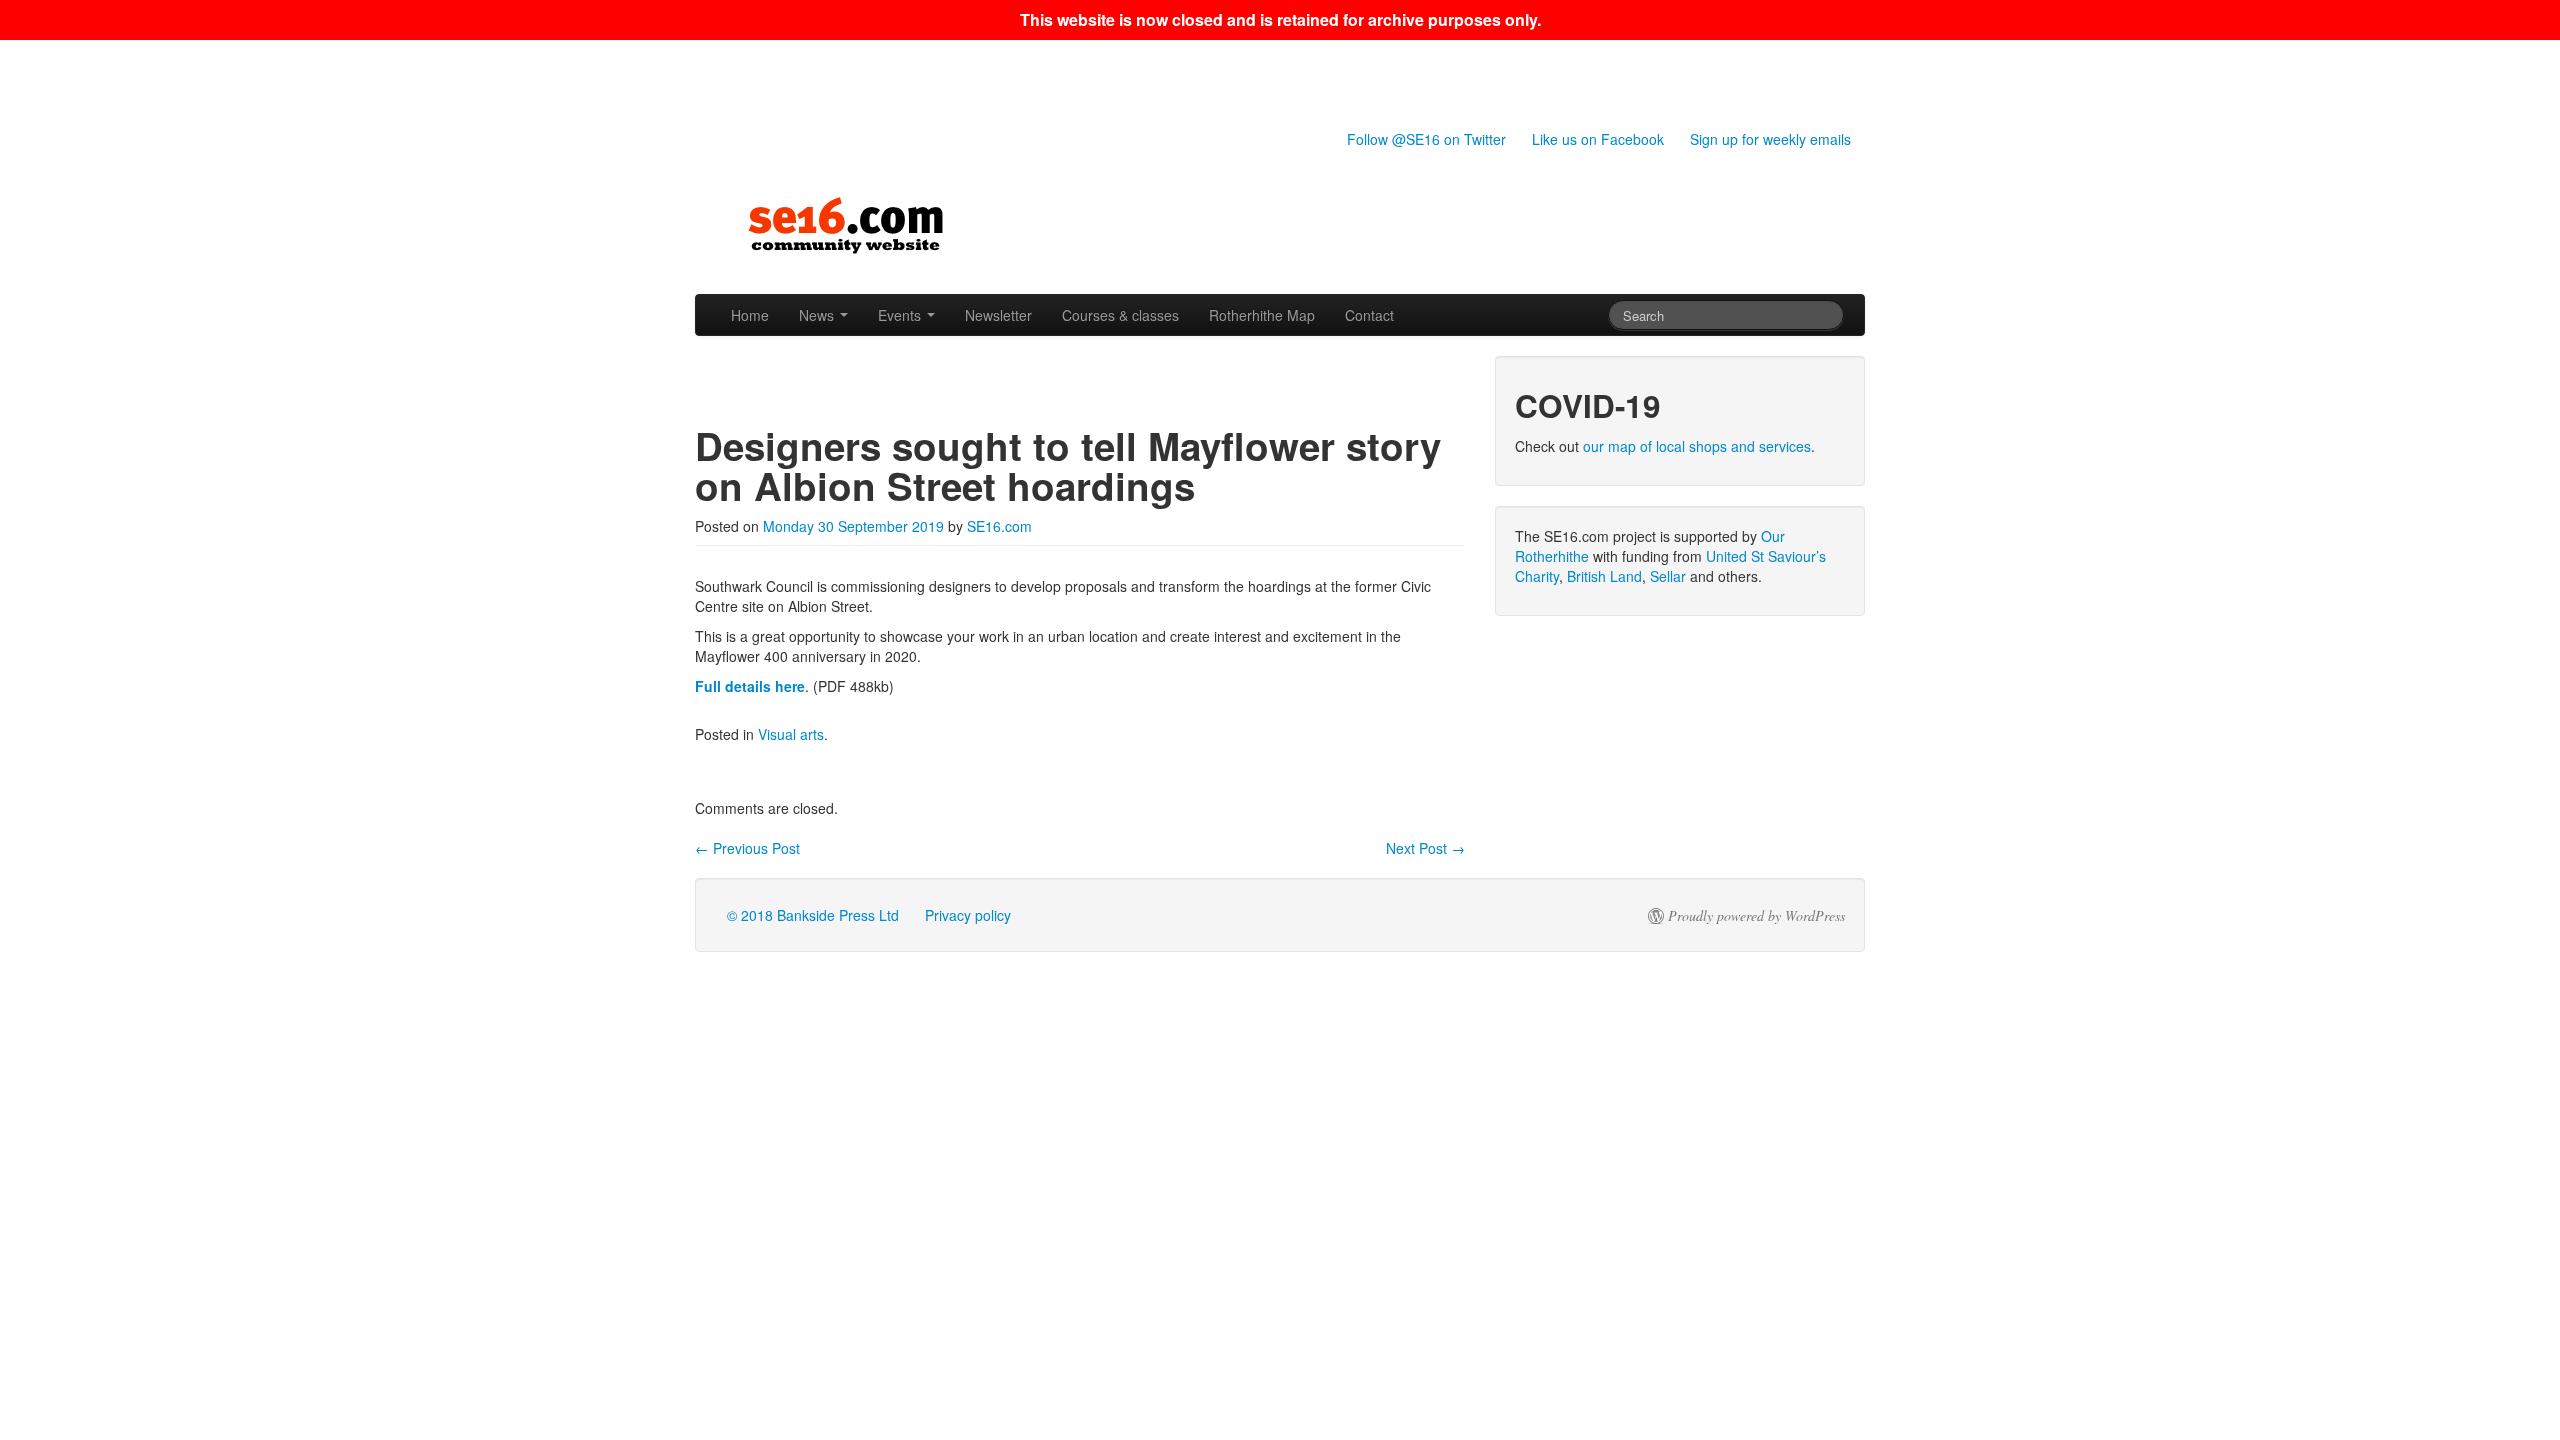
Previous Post (747, 848)
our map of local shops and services (1697, 446)
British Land (1604, 576)
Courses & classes (1120, 315)
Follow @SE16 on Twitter (1426, 139)
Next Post (1425, 848)
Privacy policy (968, 915)
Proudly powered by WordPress (1756, 916)
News (818, 315)
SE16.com (999, 526)
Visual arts (791, 734)
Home (750, 315)
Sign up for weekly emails (1770, 139)
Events (901, 315)
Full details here (750, 686)
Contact (1369, 315)
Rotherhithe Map (1262, 315)
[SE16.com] (1280, 226)
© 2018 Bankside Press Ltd (813, 915)
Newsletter (998, 315)
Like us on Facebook (1598, 139)
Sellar (1668, 576)
